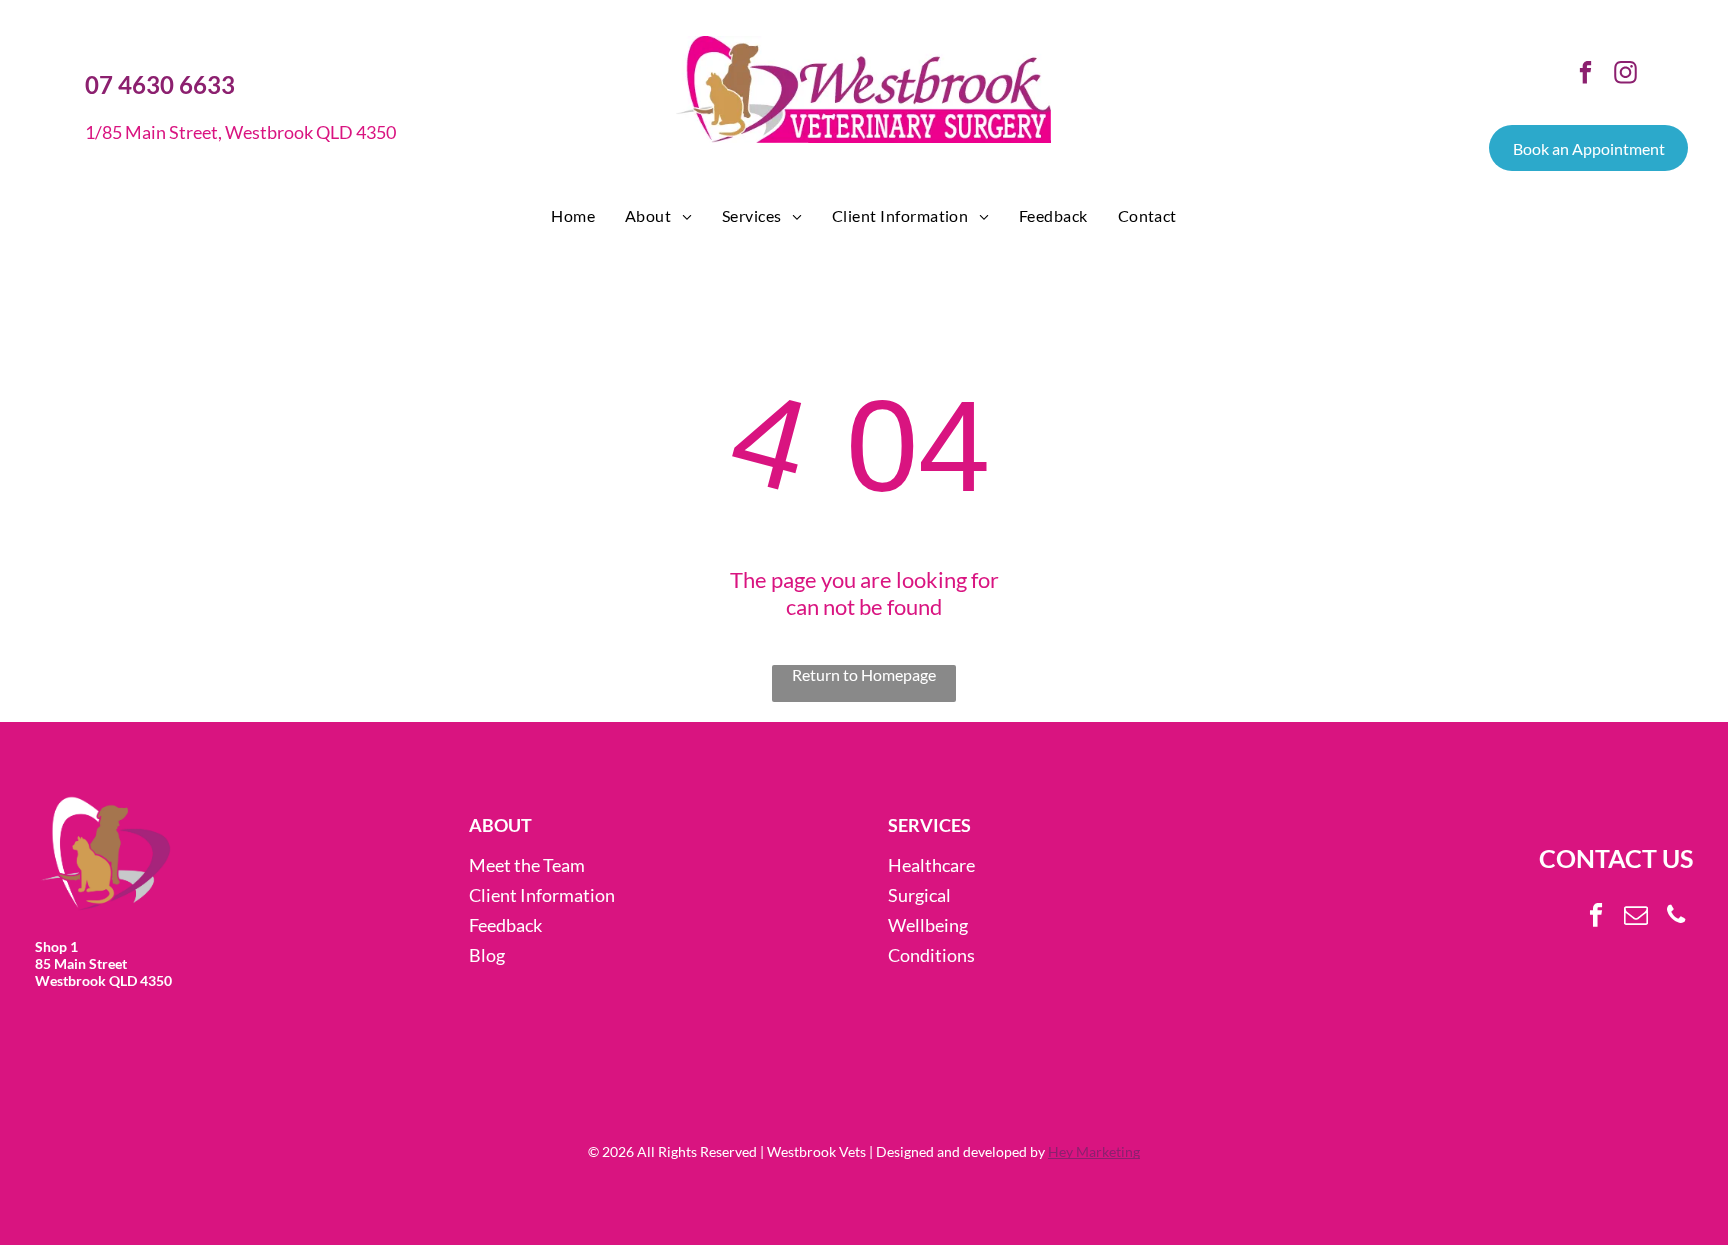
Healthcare (931, 865)
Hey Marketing (1094, 1151)
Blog (487, 955)
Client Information (542, 895)
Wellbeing (928, 925)
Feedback (505, 925)
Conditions (931, 955)
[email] (1635, 917)
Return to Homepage (864, 674)
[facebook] (1585, 75)
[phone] (1675, 917)
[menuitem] (573, 215)
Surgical (919, 895)
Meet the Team (527, 865)
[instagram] (1625, 75)
